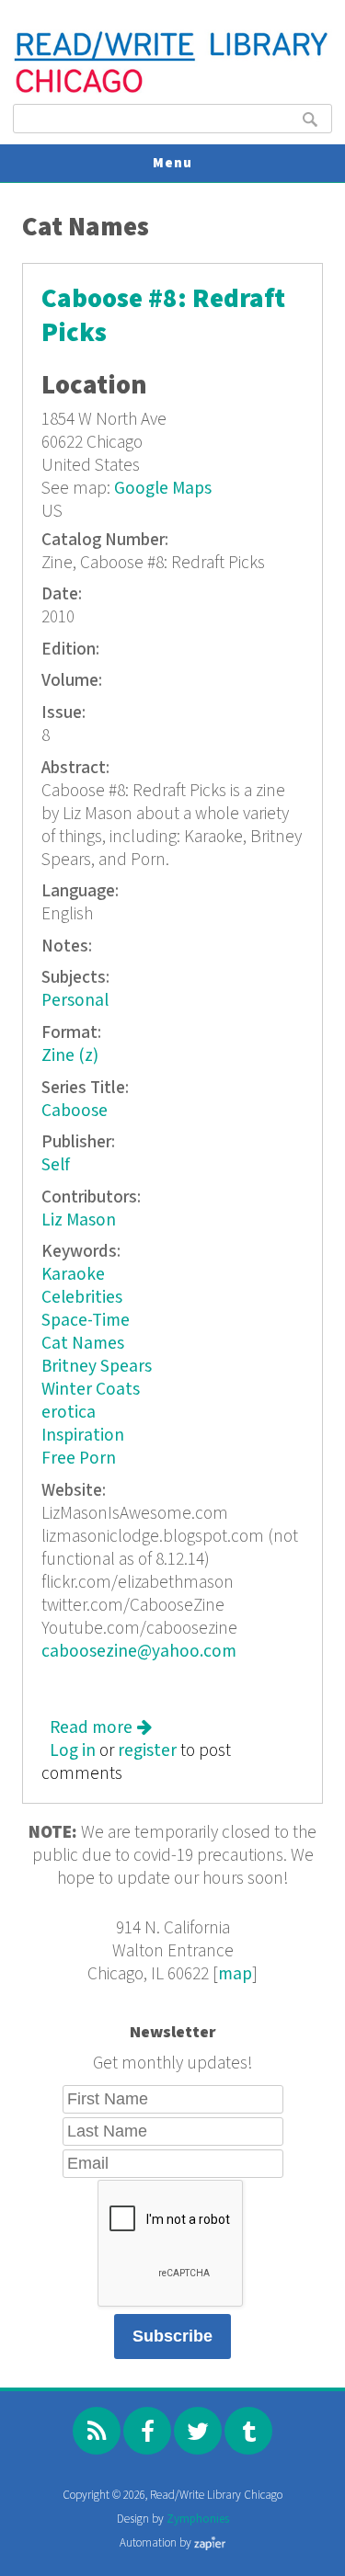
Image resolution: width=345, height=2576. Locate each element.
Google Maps (163, 489)
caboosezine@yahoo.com (139, 1652)
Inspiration (83, 1436)
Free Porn (79, 1459)
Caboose (75, 1111)
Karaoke (73, 1275)
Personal (75, 1001)
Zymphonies (198, 2519)
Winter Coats (91, 1390)
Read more (101, 1728)
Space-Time (86, 1321)
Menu (172, 163)
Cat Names (83, 1344)
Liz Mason (79, 1220)
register (147, 1751)
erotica (69, 1413)
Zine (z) (70, 1056)
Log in (73, 1751)
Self (56, 1165)
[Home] (172, 91)
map (235, 1974)
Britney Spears (97, 1367)
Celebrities (82, 1298)
